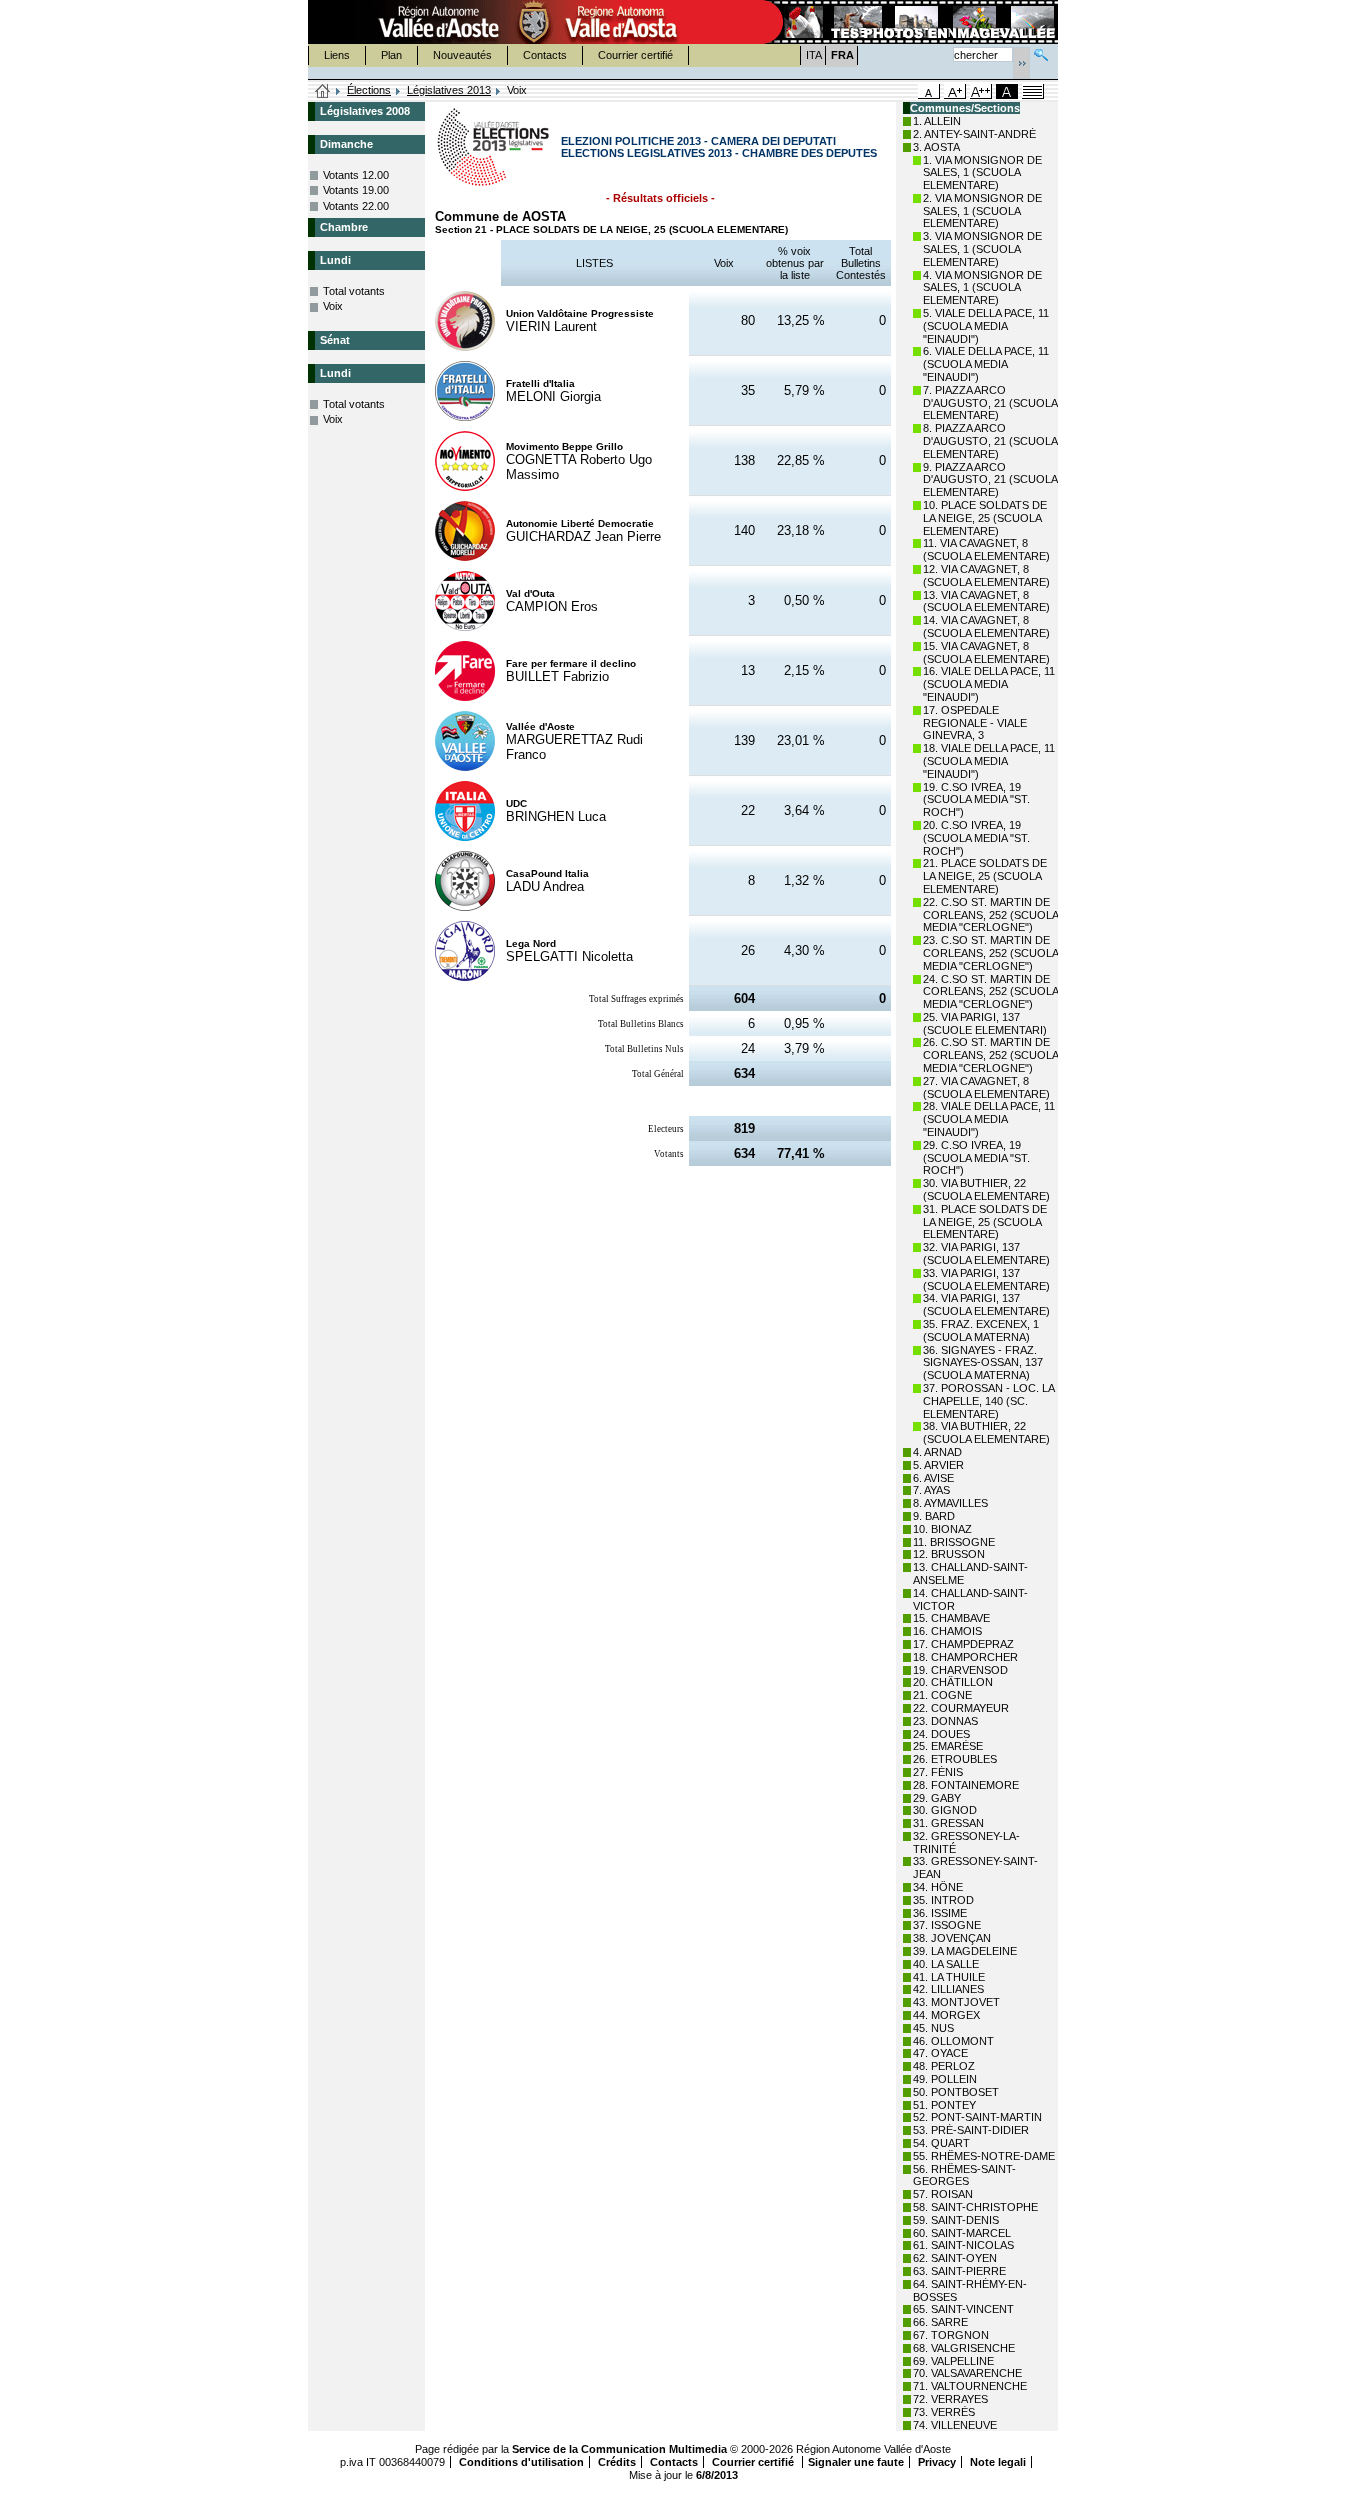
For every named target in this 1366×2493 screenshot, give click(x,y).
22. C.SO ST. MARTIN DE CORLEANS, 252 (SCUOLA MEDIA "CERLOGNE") (990, 915)
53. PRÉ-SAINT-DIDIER (971, 2130)
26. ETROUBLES (955, 1759)
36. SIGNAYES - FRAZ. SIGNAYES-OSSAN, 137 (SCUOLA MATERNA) (983, 1363)
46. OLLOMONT (953, 2041)
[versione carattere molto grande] (981, 91)
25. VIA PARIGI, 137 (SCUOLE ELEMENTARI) (985, 1023)
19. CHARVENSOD (960, 1670)
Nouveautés (462, 55)
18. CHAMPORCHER (965, 1657)
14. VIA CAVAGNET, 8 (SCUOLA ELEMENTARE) (986, 626)
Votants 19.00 (356, 190)
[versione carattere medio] (929, 91)
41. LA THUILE (949, 1977)
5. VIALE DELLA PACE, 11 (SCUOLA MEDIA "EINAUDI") (986, 326)
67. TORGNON (951, 2335)
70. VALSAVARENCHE (967, 2373)
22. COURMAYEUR (961, 1708)
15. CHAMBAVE (951, 1618)
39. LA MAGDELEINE (965, 1951)
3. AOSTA (936, 147)
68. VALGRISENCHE (964, 2348)
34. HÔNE (938, 1887)
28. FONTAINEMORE (966, 1785)
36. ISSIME (940, 1913)
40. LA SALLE (946, 1964)
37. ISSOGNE (947, 1925)
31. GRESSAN (948, 1823)
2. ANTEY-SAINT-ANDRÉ (974, 134)
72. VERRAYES (950, 2399)
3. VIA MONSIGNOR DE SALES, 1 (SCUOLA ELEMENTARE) (982, 249)
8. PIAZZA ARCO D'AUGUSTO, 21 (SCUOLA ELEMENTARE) (990, 441)
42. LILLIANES (948, 1989)
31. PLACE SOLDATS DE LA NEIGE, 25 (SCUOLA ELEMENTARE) (985, 1222)
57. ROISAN (943, 2194)
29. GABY (937, 1798)
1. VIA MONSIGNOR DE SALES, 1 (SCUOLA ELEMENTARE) (982, 173)
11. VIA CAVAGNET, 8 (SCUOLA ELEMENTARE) (986, 549)
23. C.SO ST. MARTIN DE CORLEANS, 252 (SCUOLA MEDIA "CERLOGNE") (990, 953)
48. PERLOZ (944, 2066)
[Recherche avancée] (1041, 52)
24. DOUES (941, 1734)
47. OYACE (940, 2053)
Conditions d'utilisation (521, 2462)
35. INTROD (943, 1900)
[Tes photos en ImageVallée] (909, 22)
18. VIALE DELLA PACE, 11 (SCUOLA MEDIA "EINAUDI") (989, 761)
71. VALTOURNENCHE (970, 2386)
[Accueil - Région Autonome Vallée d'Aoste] (534, 22)
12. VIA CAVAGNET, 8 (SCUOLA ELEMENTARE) (986, 575)
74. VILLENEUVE (955, 2425)
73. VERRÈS (944, 2412)
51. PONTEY (944, 2105)
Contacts (545, 55)
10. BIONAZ (942, 1529)
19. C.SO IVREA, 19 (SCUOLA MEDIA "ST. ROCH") (976, 800)
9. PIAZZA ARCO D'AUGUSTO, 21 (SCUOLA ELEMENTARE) (990, 480)
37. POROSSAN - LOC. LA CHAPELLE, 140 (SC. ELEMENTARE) (988, 1401)
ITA (814, 55)
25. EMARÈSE (948, 1746)
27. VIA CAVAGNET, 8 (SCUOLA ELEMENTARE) (986, 1087)
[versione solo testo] (1033, 91)
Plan (391, 55)
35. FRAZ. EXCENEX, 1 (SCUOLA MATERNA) (981, 1330)
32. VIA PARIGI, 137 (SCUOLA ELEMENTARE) (986, 1253)
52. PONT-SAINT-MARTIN (977, 2117)
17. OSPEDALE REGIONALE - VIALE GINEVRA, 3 (975, 723)
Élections (369, 90)
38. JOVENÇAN (952, 1938)
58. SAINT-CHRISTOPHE (975, 2207)
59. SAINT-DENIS (956, 2220)
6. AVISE (933, 1478)
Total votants (354, 291)
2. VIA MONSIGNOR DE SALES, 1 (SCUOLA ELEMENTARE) (982, 211)
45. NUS (933, 2028)
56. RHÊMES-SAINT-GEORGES (964, 2175)
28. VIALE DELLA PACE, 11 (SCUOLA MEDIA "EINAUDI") (989, 1119)
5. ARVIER (938, 1465)
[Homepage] (323, 92)
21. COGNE (942, 1695)
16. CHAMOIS (947, 1631)
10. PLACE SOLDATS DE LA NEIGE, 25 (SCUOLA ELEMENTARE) (985, 518)
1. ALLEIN (937, 121)
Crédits (617, 2462)
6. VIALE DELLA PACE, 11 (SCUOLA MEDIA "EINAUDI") (986, 364)
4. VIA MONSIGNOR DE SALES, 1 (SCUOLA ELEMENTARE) (982, 288)
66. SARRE (940, 2322)
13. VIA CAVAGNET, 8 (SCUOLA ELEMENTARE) (986, 601)
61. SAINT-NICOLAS (963, 2245)
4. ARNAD (937, 1452)
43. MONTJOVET (956, 2002)
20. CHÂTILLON (953, 1682)
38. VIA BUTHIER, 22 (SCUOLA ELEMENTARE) (986, 1432)
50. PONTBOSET (956, 2092)
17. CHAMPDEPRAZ (963, 1644)
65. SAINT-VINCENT (963, 2309)
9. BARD (934, 1516)
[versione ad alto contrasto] (1007, 91)
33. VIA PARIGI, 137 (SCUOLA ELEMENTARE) (986, 1279)
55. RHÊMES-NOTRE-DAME (984, 2156)
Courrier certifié (635, 55)
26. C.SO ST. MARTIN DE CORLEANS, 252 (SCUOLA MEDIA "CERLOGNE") (990, 1055)
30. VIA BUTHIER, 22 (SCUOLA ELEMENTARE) (986, 1189)
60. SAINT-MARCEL (962, 2233)
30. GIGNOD (945, 1810)
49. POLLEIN (945, 2079)
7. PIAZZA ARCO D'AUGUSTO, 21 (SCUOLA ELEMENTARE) (990, 403)
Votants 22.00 (356, 206)
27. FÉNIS (938, 1772)
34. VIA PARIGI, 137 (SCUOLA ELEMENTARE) (986, 1304)
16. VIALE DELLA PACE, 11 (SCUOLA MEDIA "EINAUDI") (989, 684)
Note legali (998, 2462)
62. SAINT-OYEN (955, 2258)
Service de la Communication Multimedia (619, 2449)
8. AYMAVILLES (950, 1503)
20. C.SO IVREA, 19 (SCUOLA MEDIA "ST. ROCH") (976, 838)
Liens (337, 55)
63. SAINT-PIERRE (959, 2271)
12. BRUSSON (949, 1554)
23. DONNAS (945, 1721)
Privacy (937, 2462)
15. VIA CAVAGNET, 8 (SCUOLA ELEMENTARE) (986, 652)
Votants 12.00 (356, 175)
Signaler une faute (856, 2462)
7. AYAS (931, 1490)
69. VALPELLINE (953, 2361)
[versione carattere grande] (955, 91)
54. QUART (941, 2143)
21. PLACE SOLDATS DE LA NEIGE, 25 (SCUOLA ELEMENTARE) (985, 876)
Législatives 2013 (449, 90)
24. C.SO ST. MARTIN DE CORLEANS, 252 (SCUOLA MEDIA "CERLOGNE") (990, 992)
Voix (333, 306)
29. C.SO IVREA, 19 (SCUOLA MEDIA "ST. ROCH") (976, 1158)
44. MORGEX (946, 2015)
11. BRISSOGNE (954, 1542)
